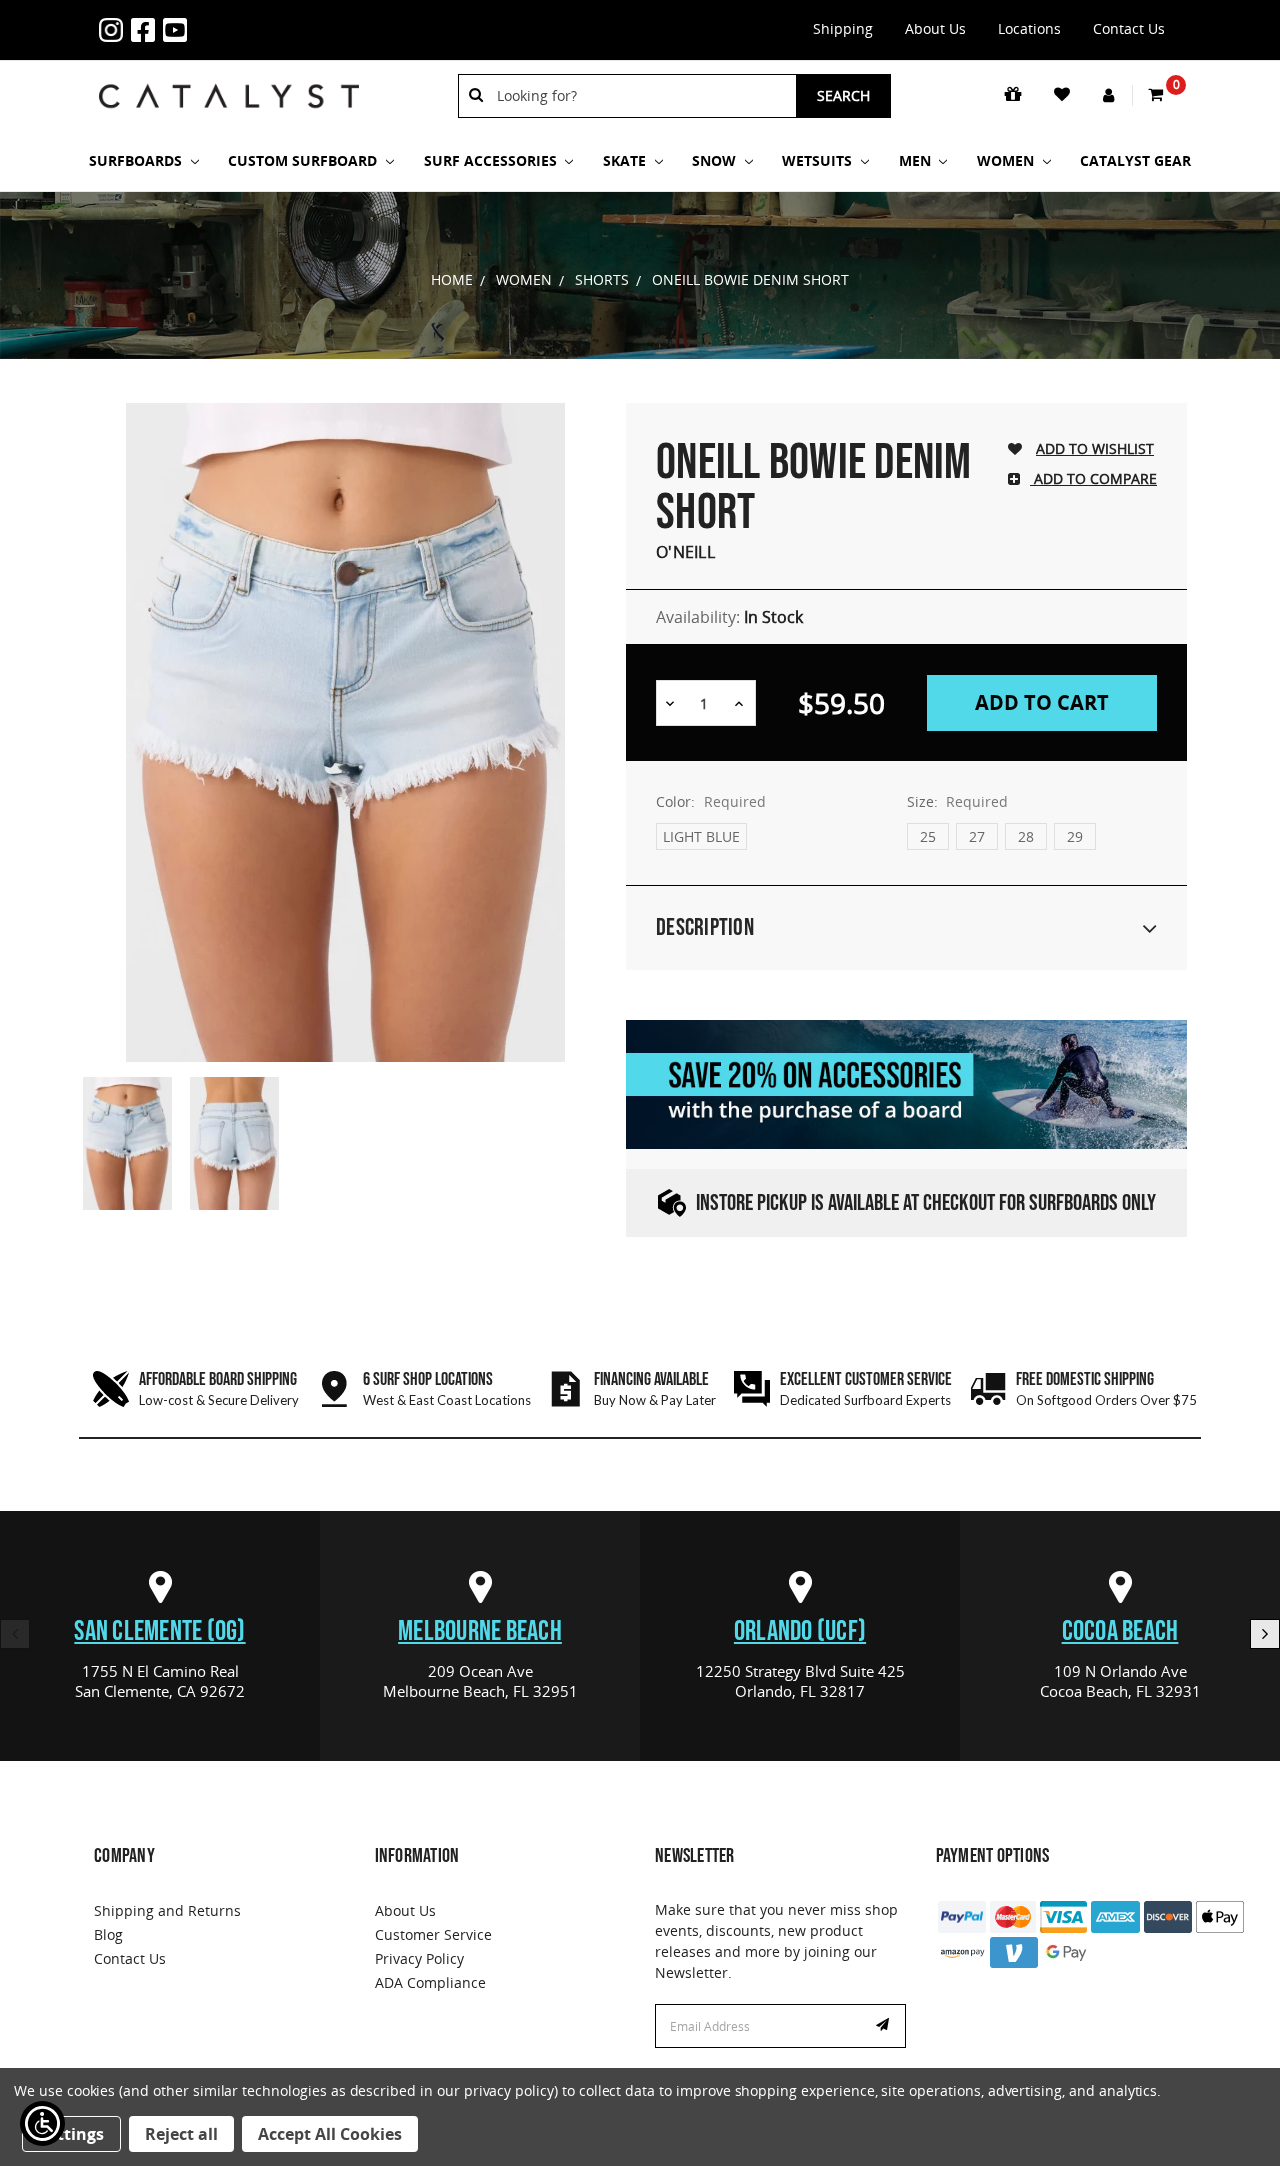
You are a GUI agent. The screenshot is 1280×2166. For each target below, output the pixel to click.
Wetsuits (819, 160)
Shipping (843, 28)
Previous (15, 1634)
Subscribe (885, 2026)
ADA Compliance (430, 1982)
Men (917, 160)
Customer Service (433, 1934)
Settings (71, 2134)
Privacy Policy (419, 1958)
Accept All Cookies (330, 2134)
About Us (935, 28)
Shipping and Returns (167, 1910)
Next (1265, 1634)
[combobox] (639, 96)
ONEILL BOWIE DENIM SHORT (750, 279)
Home (452, 279)
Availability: (729, 617)
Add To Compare (1093, 478)
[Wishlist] (1063, 95)
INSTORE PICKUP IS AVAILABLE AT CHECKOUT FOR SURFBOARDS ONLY (926, 1203)
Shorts (602, 279)
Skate (626, 160)
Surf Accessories (492, 160)
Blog (108, 1934)
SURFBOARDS (137, 160)
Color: (711, 801)
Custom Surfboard (304, 160)
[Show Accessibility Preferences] (42, 2123)
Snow (716, 160)
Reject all (181, 2134)
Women (1007, 160)
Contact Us (1129, 28)
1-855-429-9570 (225, 18)
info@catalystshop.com (257, 18)
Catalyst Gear (1135, 160)
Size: (958, 801)
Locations (1029, 28)
